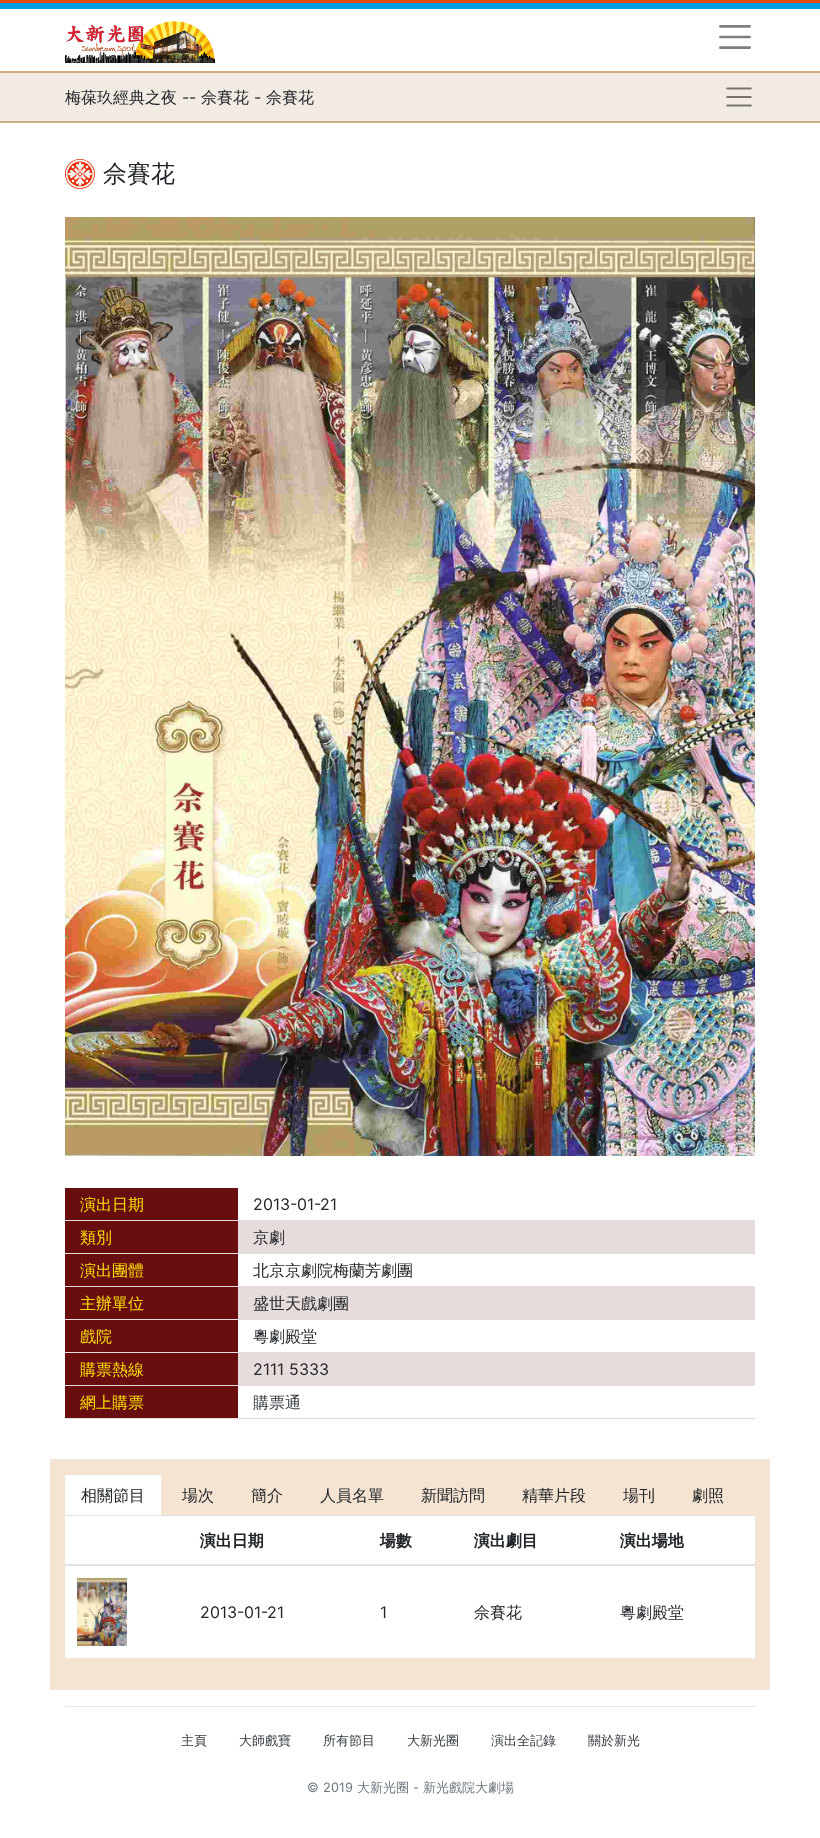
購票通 (277, 1402)
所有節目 (349, 1740)
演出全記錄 (523, 1740)
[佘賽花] (410, 685)
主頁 (194, 1740)
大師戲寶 (265, 1740)
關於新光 (614, 1740)
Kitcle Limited (560, 1811)
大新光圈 (433, 1740)
